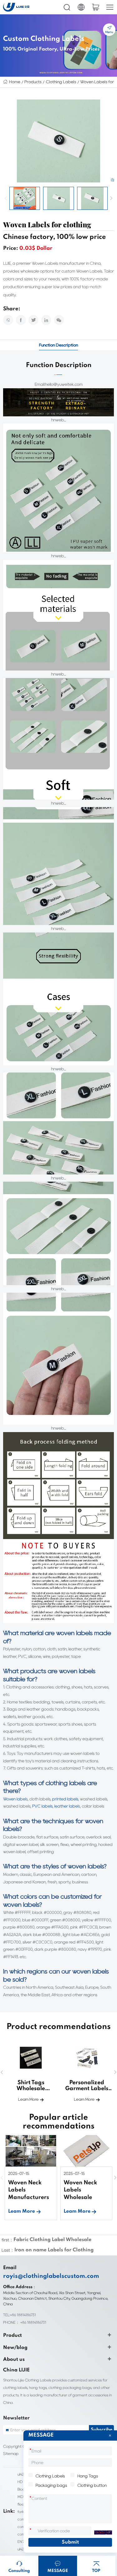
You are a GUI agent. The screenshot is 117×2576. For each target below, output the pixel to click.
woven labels (86, 1866)
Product (12, 2336)
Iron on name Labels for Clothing (54, 2250)
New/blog (15, 2348)
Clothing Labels (61, 82)
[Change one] (103, 2533)
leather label (66, 1806)
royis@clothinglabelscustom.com (51, 2276)
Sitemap (11, 2454)
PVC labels (42, 1806)
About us (14, 2360)
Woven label (15, 1799)
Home (15, 82)
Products (33, 82)
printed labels (65, 1799)
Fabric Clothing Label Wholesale (52, 2240)
